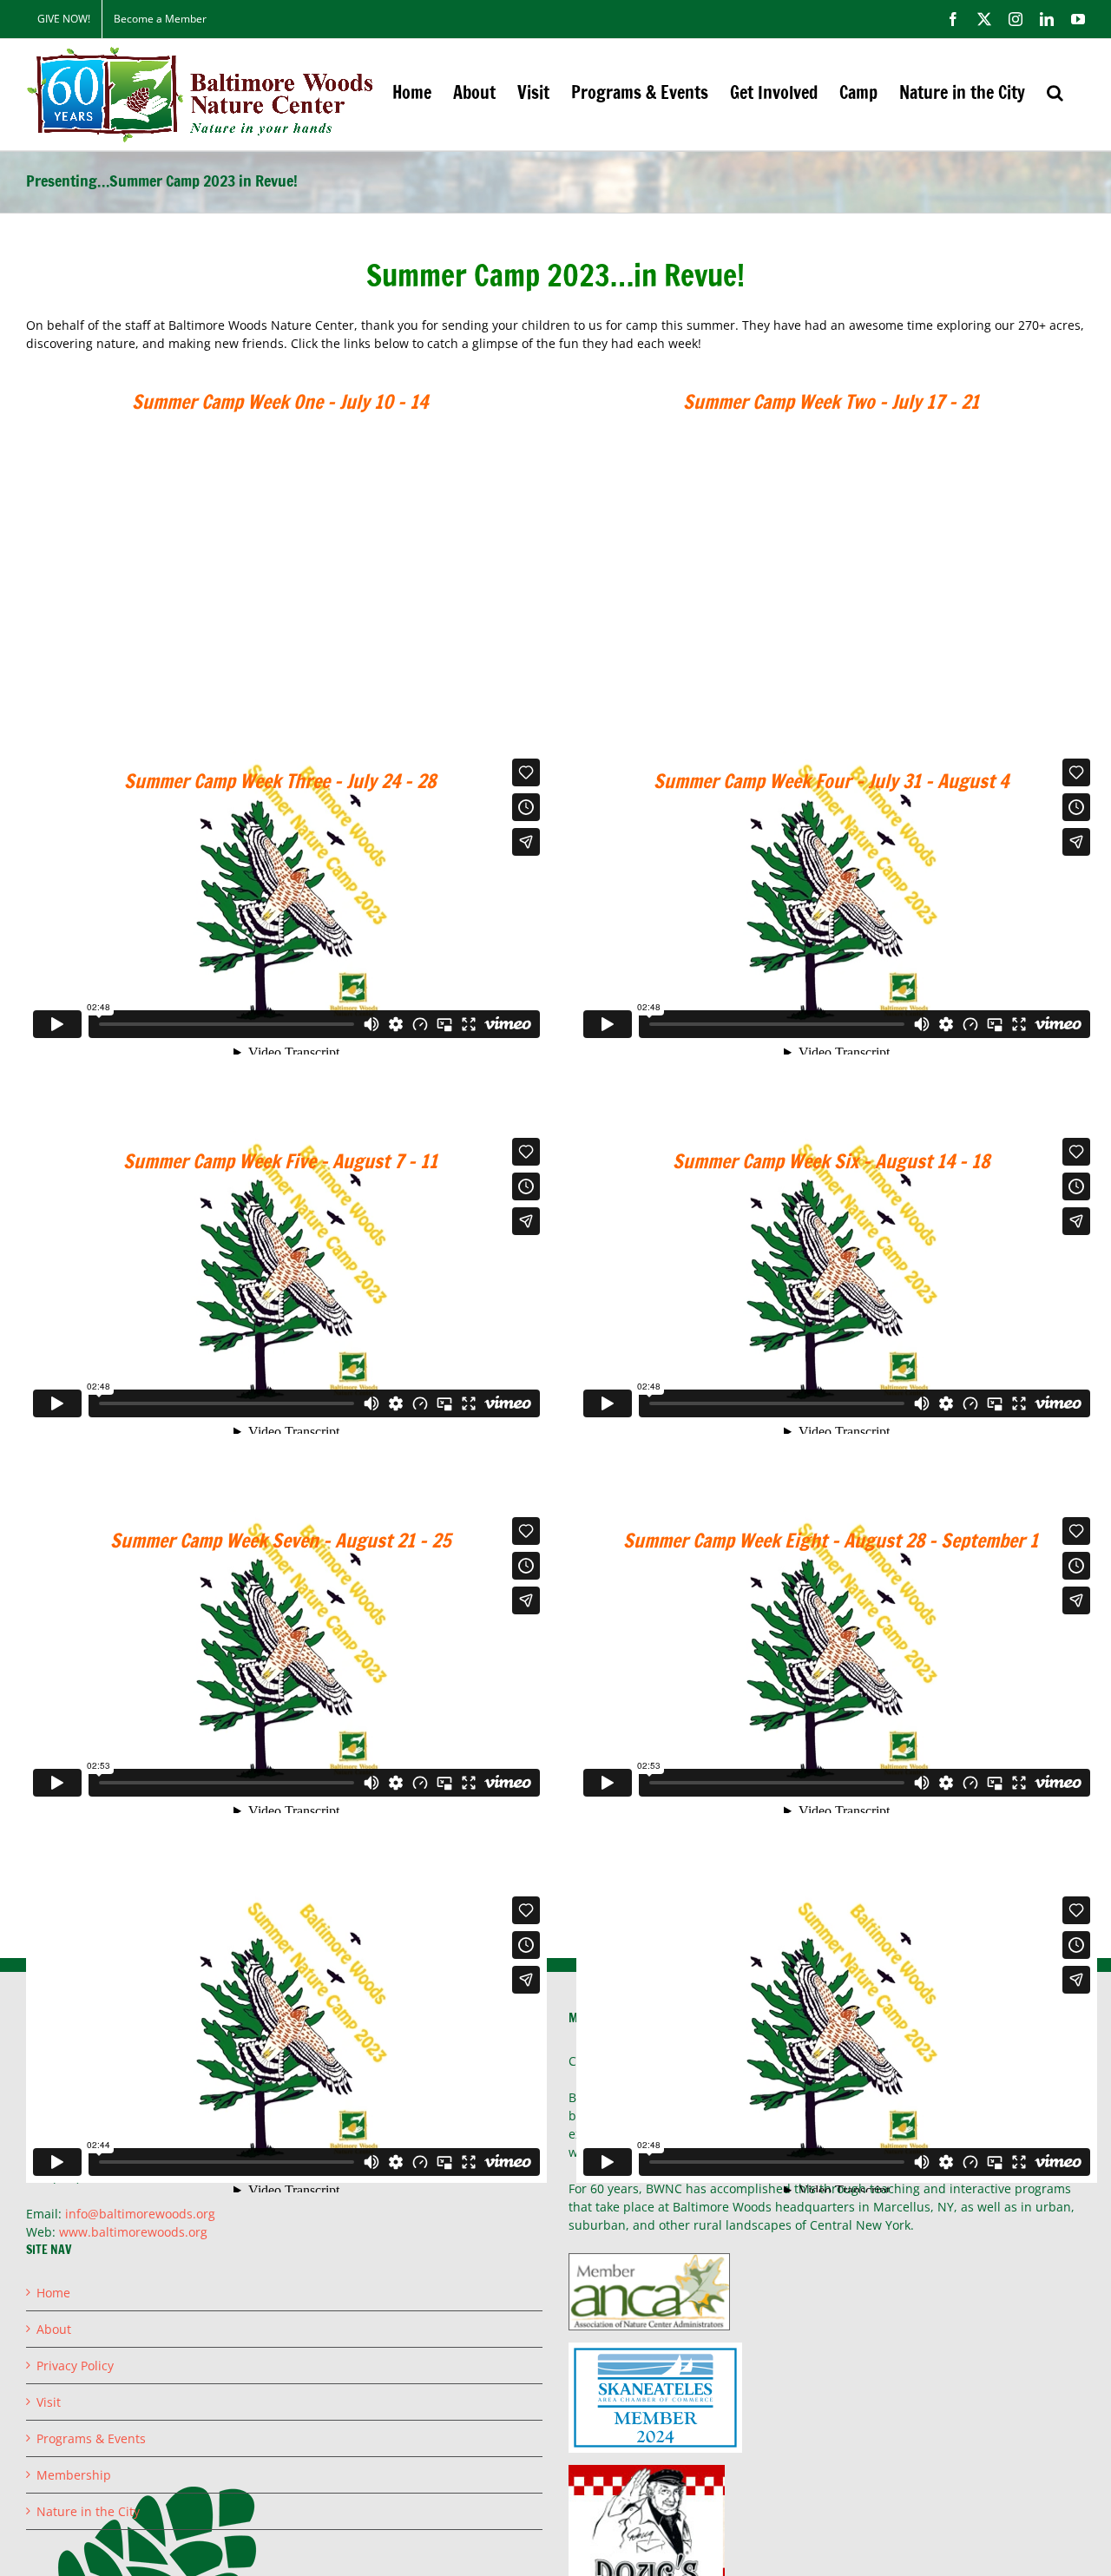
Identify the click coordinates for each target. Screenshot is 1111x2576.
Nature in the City (88, 2511)
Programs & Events (91, 2438)
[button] (1055, 92)
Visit (49, 2402)
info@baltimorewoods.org (140, 2214)
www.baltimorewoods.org (133, 2232)
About (54, 2329)
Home (53, 2293)
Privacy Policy (75, 2366)
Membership (74, 2475)
